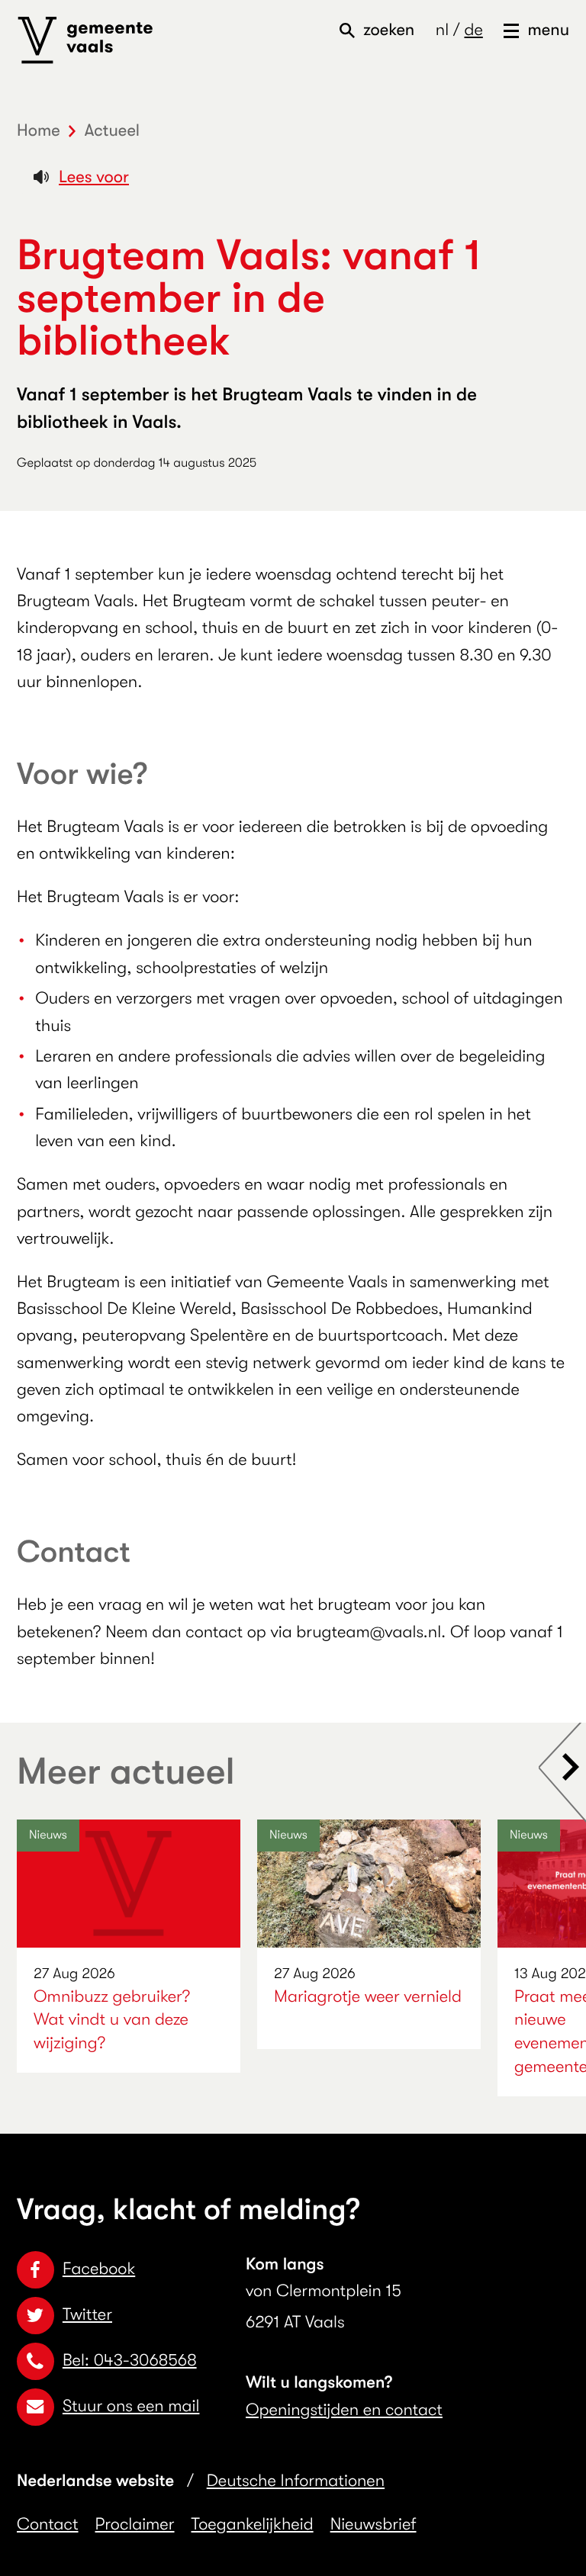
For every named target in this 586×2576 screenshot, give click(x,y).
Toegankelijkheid (253, 2525)
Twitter (87, 2315)
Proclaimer (135, 2525)
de (473, 30)
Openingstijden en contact (344, 2410)
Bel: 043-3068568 (130, 2361)
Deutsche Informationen (296, 2481)
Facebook (99, 2269)
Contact (48, 2525)
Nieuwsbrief (373, 2525)
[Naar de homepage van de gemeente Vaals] (85, 40)
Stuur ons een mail (131, 2406)
